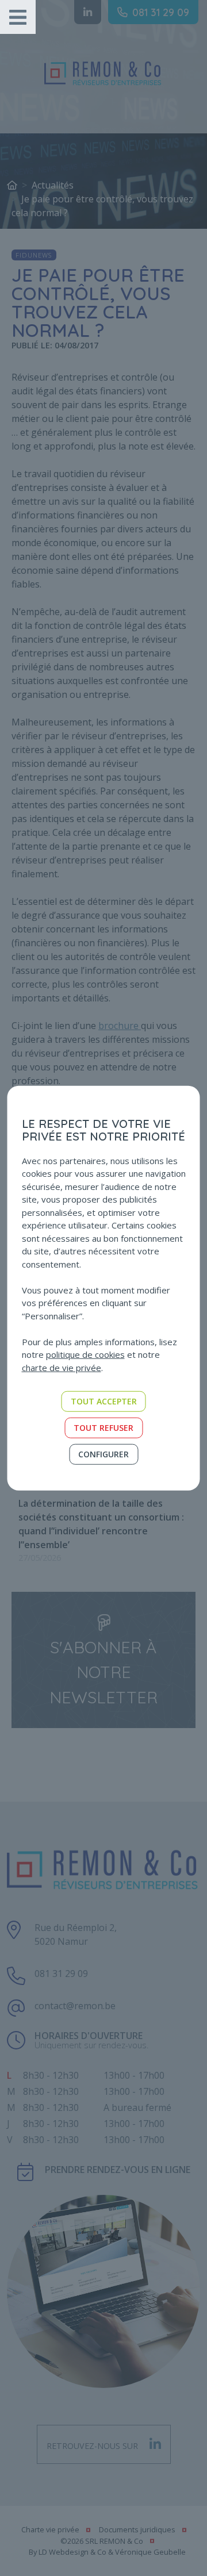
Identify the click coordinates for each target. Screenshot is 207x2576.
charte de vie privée (62, 1367)
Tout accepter (104, 1401)
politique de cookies (85, 1354)
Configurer (103, 1454)
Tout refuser (103, 1428)
